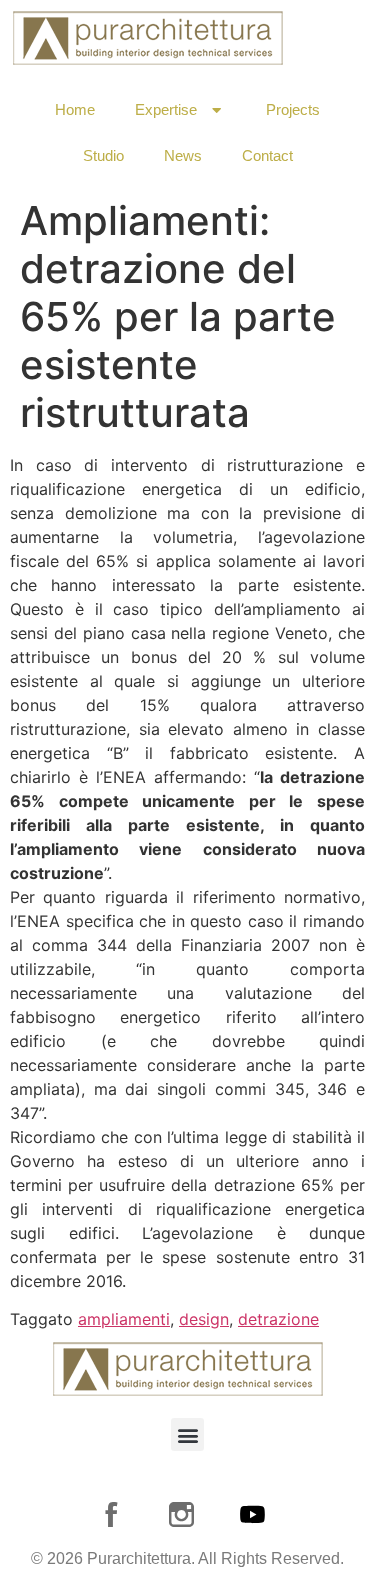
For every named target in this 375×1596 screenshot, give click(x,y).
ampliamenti (124, 1319)
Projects (293, 109)
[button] (187, 1434)
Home (75, 109)
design (204, 1319)
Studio (103, 155)
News (183, 155)
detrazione (278, 1319)
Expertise (166, 109)
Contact (267, 155)
